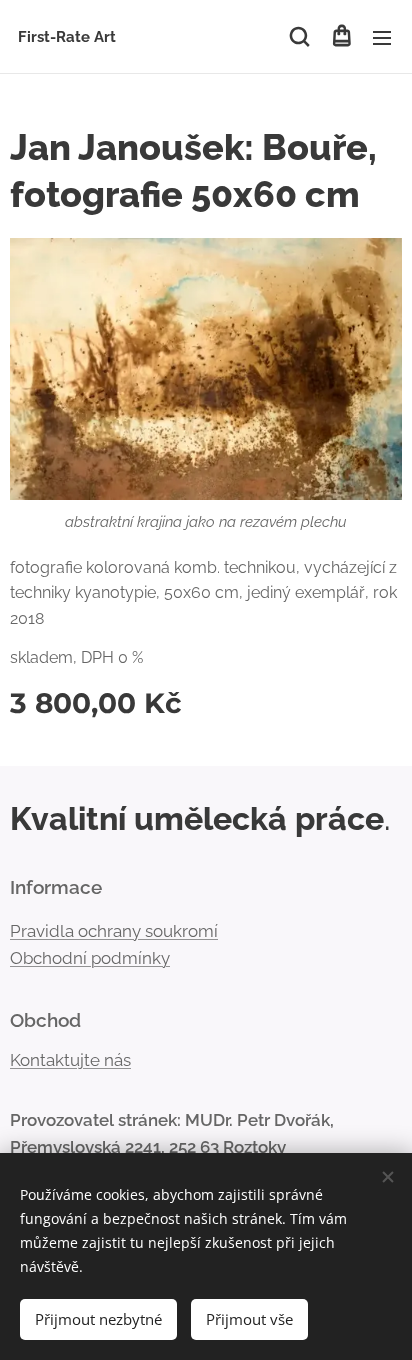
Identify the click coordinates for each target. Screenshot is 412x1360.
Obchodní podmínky (90, 958)
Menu (382, 37)
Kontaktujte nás (70, 1060)
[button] (299, 37)
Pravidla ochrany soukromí (114, 931)
